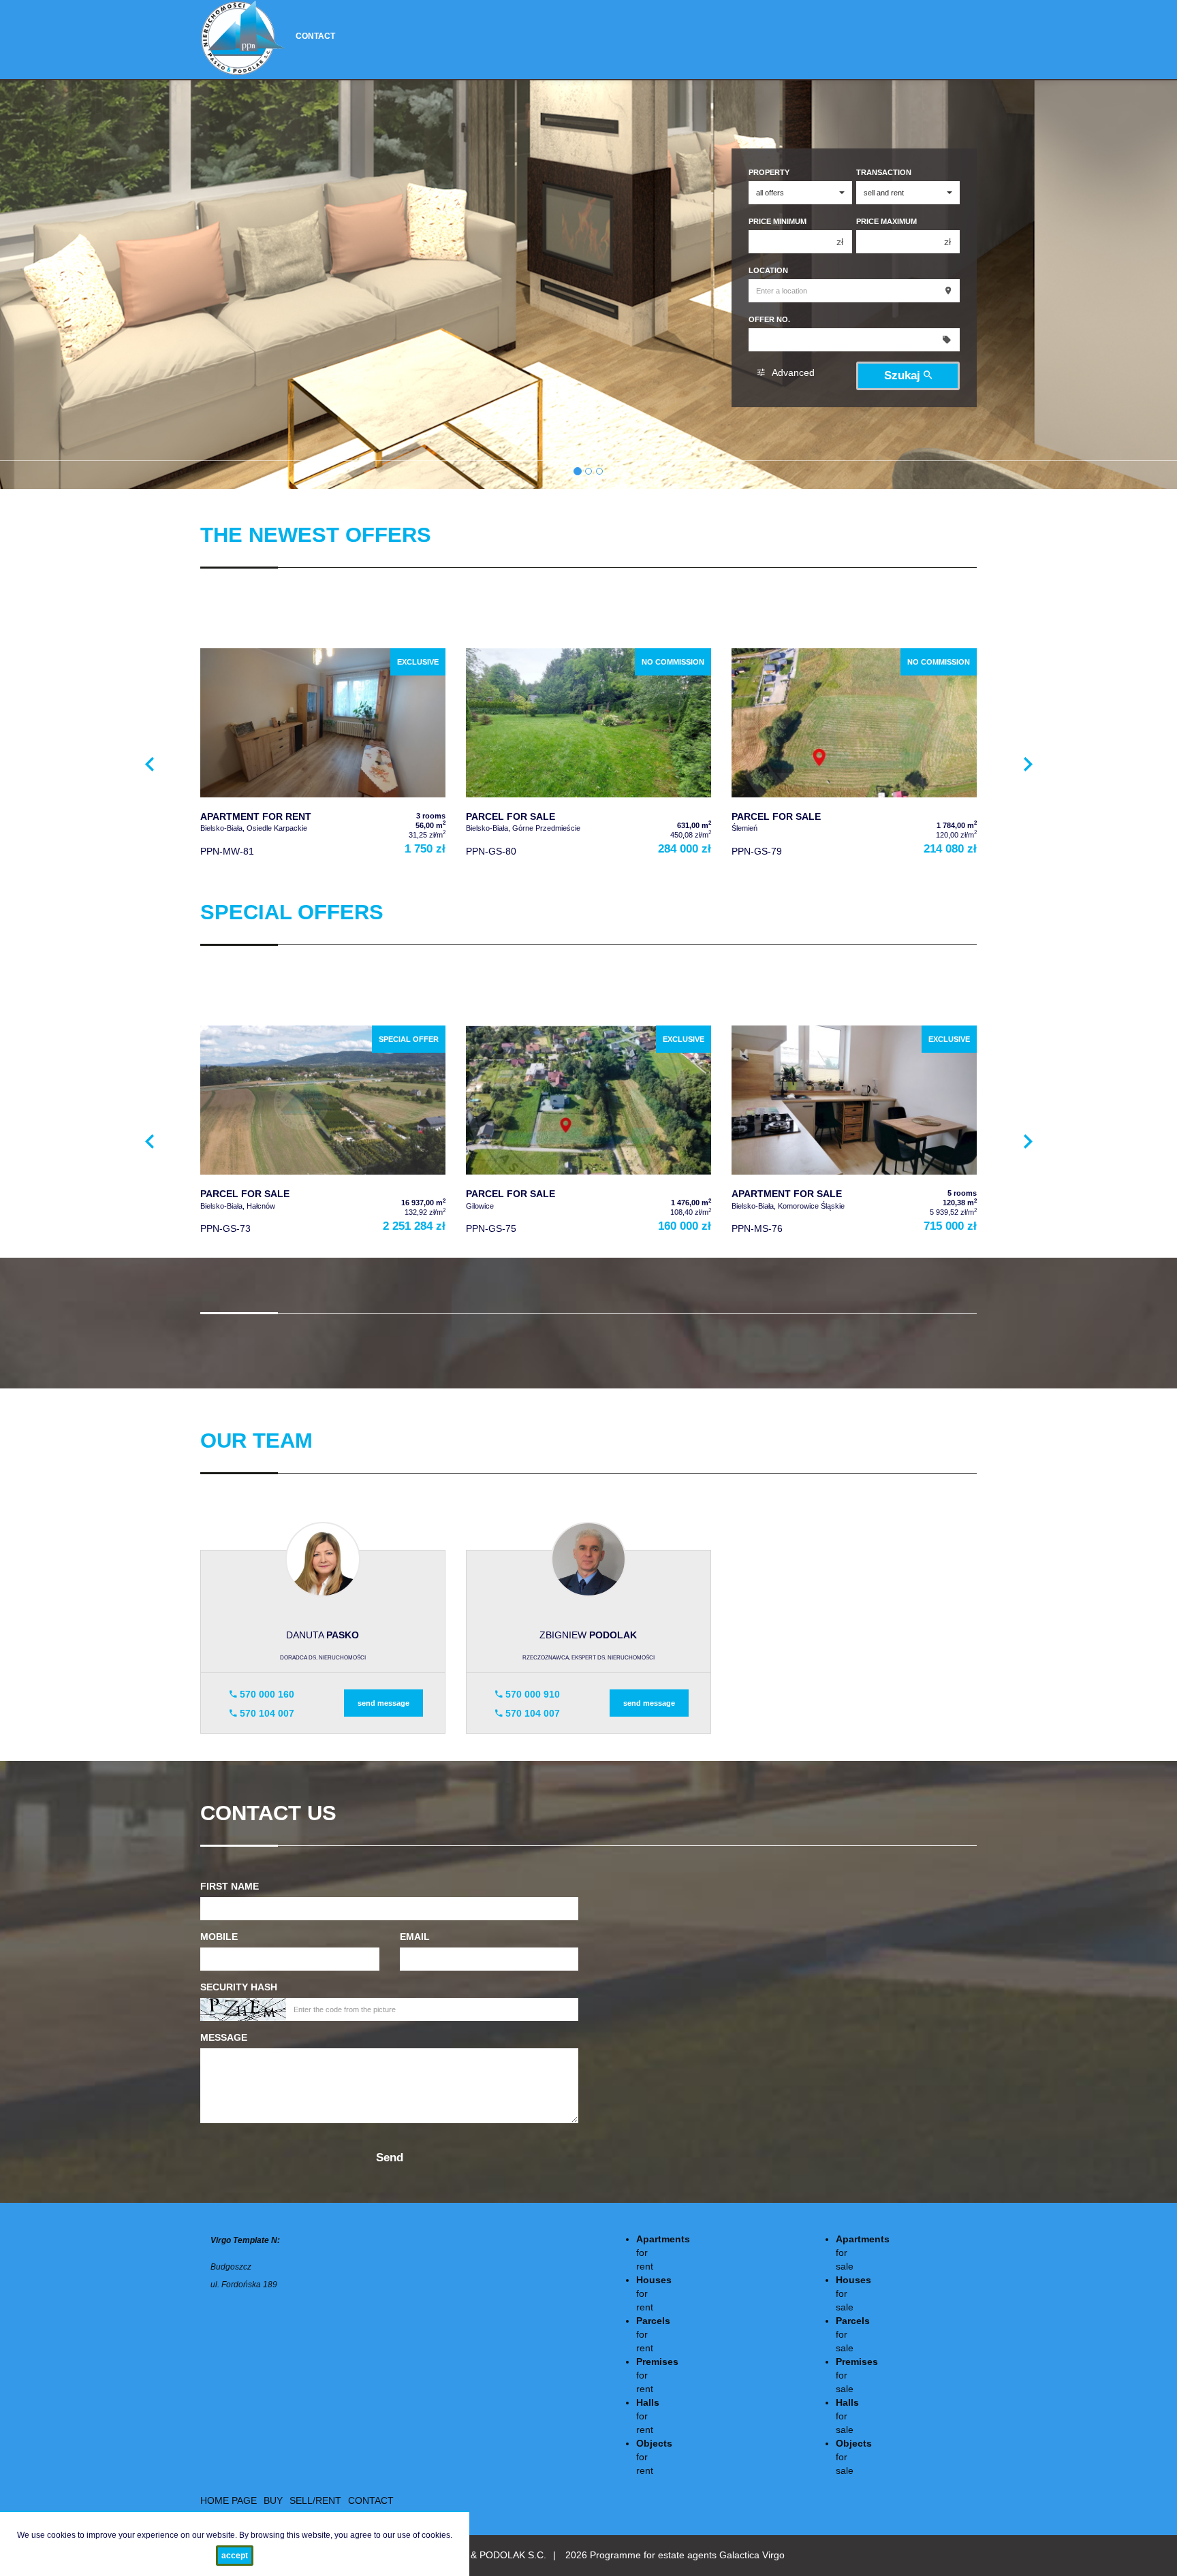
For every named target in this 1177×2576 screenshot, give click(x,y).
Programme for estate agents (655, 2555)
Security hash (239, 1987)
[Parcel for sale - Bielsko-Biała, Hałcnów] (323, 1133)
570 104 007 (266, 1713)
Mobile (219, 1937)
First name (230, 1886)
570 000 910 (531, 1694)
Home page (229, 2500)
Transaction (884, 172)
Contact (315, 36)
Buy (273, 2500)
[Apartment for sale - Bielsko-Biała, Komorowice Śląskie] (854, 1133)
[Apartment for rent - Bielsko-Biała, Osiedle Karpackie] (323, 756)
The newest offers (316, 535)
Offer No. (769, 319)
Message (224, 2037)
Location (768, 270)
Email (415, 1937)
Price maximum (886, 221)
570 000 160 (266, 1694)
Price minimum (778, 221)
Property (769, 172)
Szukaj (904, 376)
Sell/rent (315, 2500)
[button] (149, 762)
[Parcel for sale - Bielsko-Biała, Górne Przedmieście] (588, 756)
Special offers (292, 912)
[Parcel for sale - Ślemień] (854, 756)
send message (383, 1703)
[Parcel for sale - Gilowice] (588, 1133)
